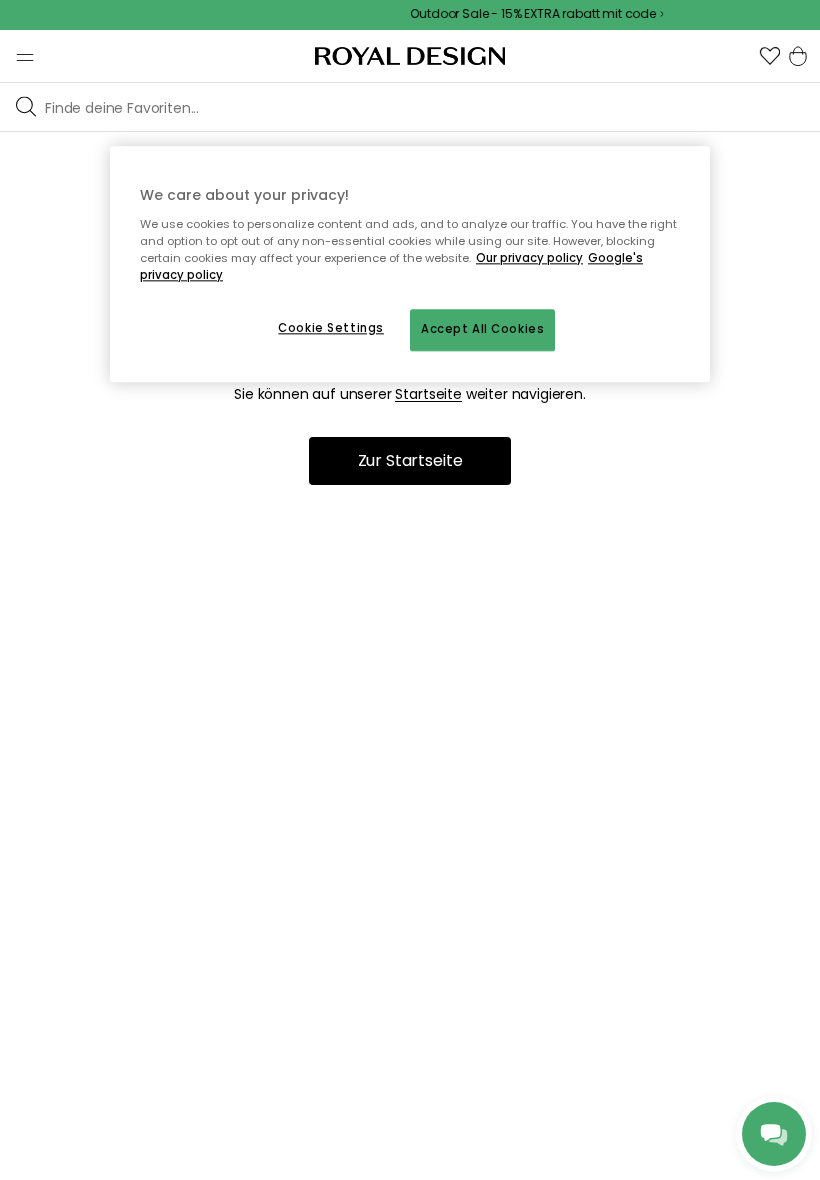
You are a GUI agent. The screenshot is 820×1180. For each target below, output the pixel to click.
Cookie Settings (331, 328)
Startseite (428, 394)
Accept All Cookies (482, 329)
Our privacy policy (529, 258)
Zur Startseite (410, 460)
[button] (770, 56)
